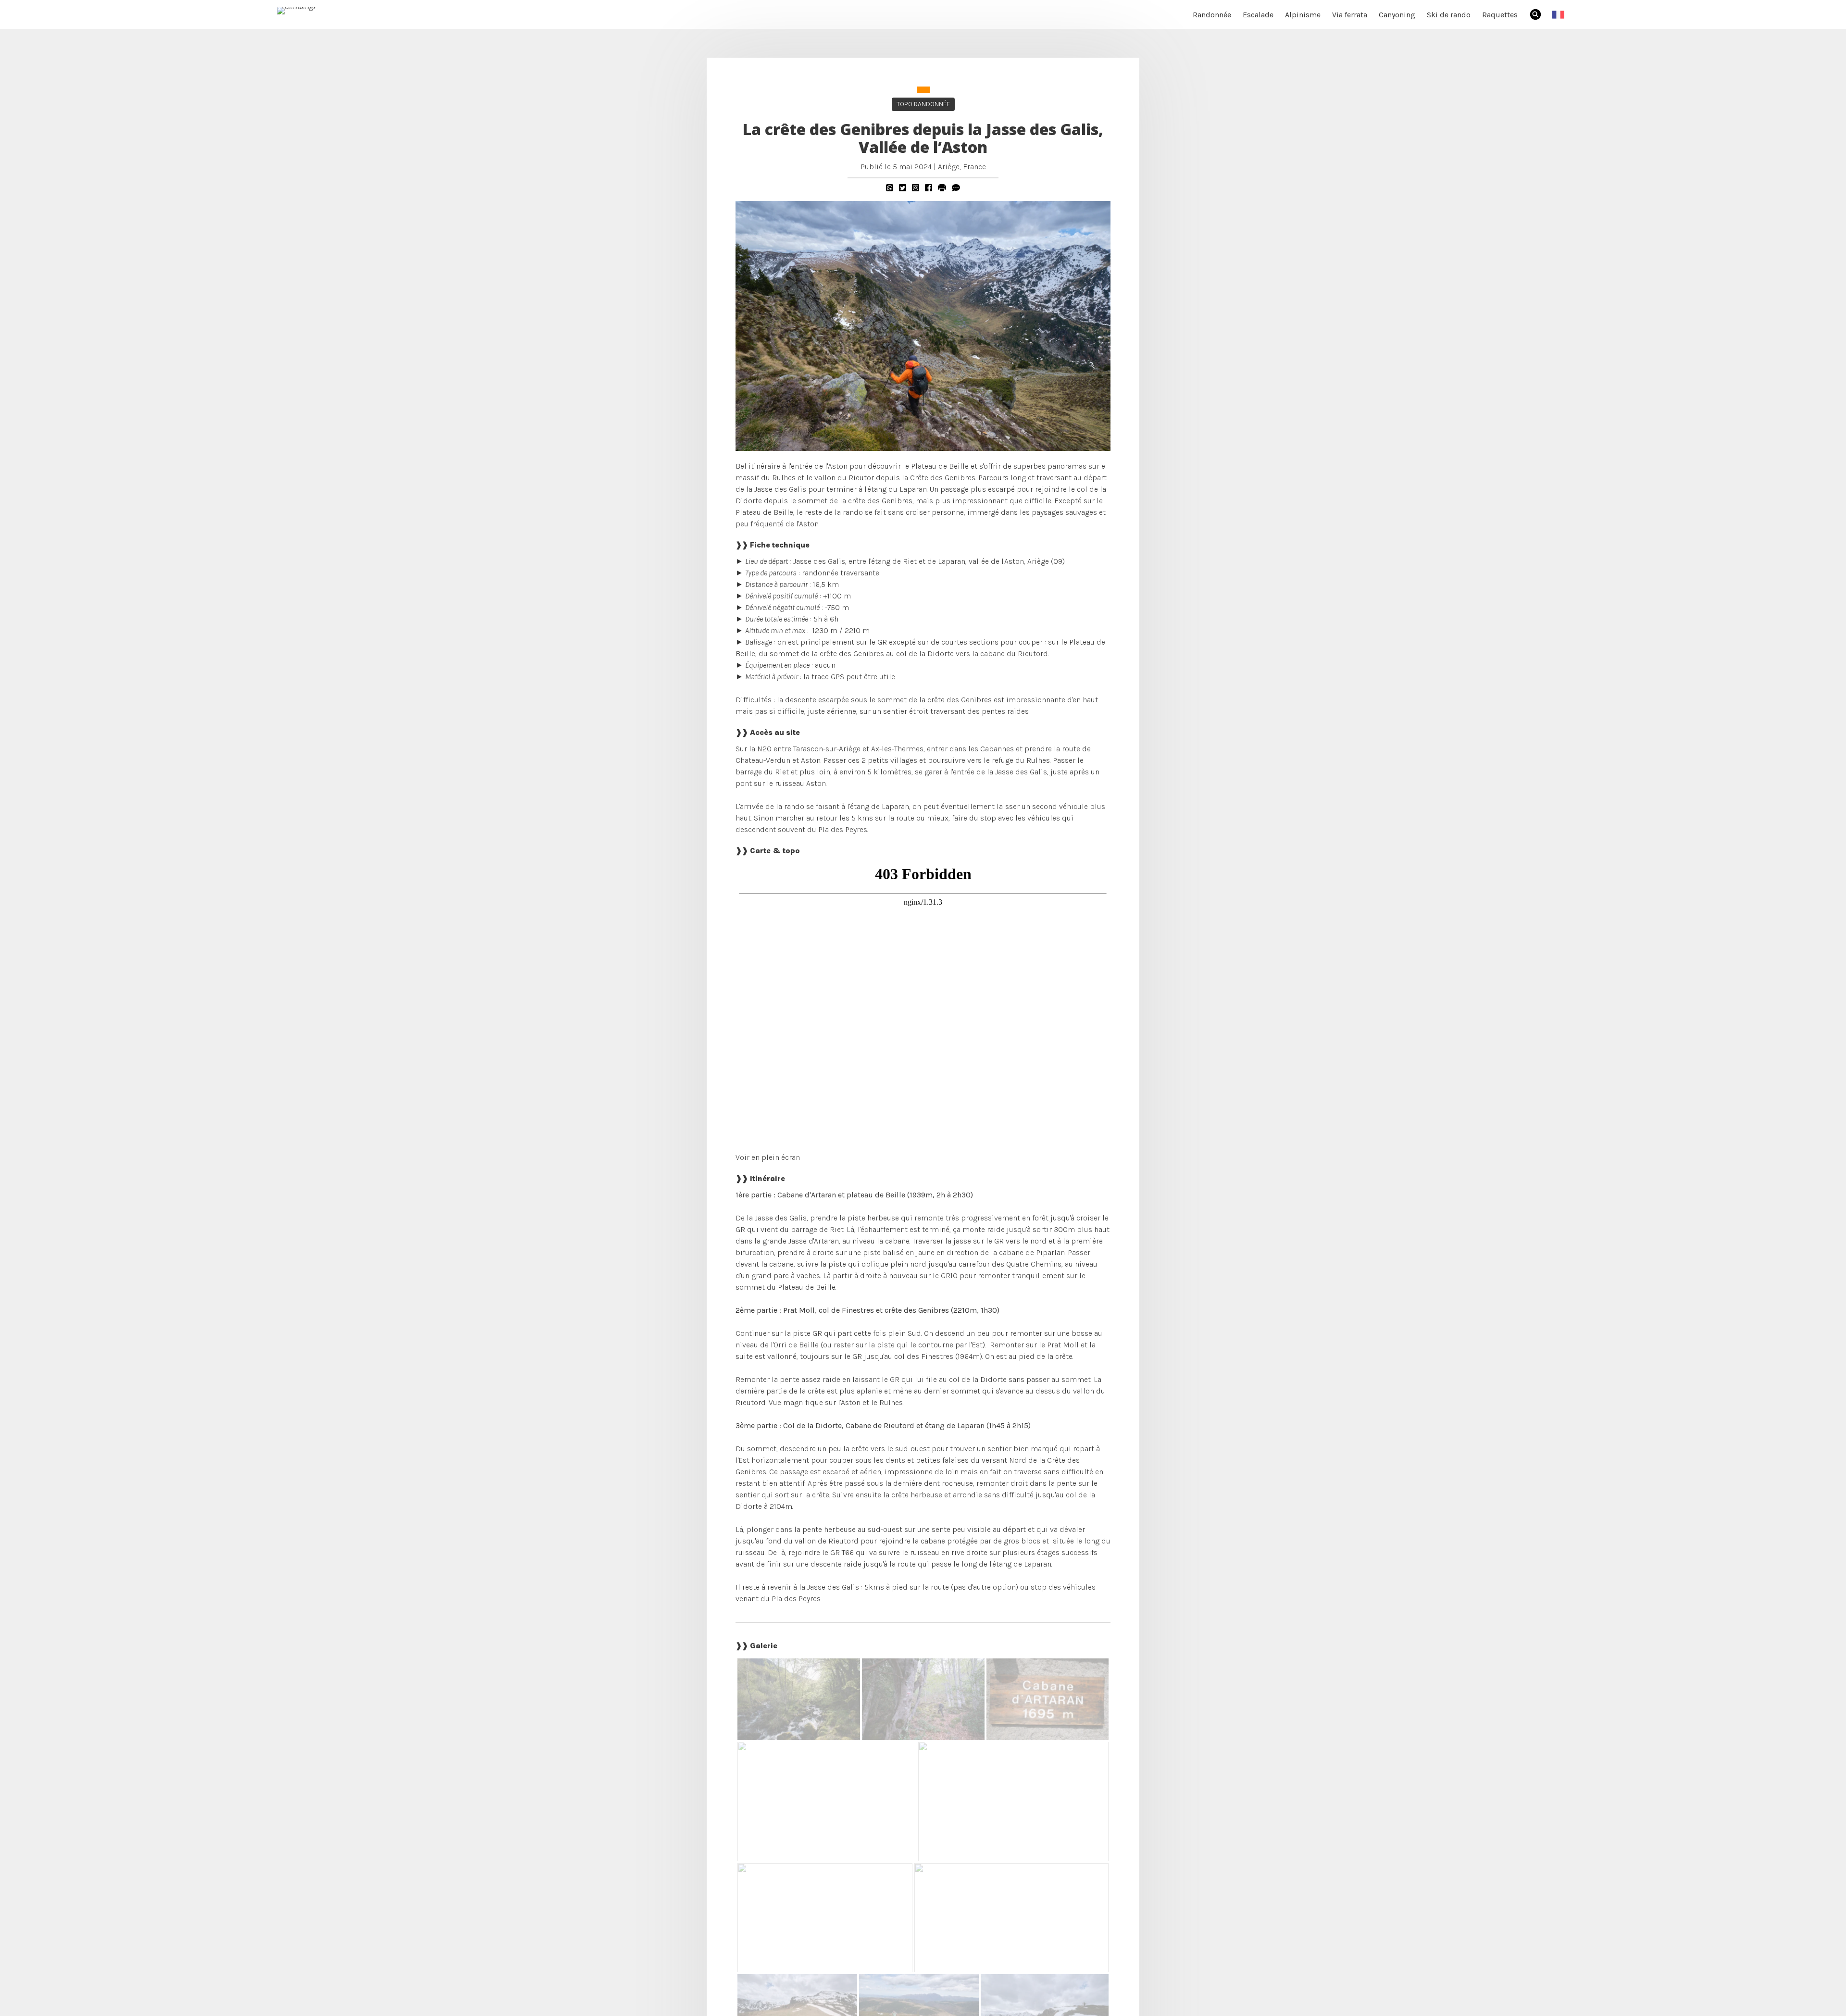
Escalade (1258, 15)
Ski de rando (1449, 15)
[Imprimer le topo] (942, 188)
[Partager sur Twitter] (903, 188)
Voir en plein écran (768, 1157)
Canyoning (1397, 15)
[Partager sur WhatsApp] (890, 188)
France (974, 167)
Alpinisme (1303, 15)
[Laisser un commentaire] (956, 188)
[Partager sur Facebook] (929, 188)
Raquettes (1500, 15)
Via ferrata (1350, 15)
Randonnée (1212, 15)
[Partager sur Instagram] (916, 188)
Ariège (949, 167)
